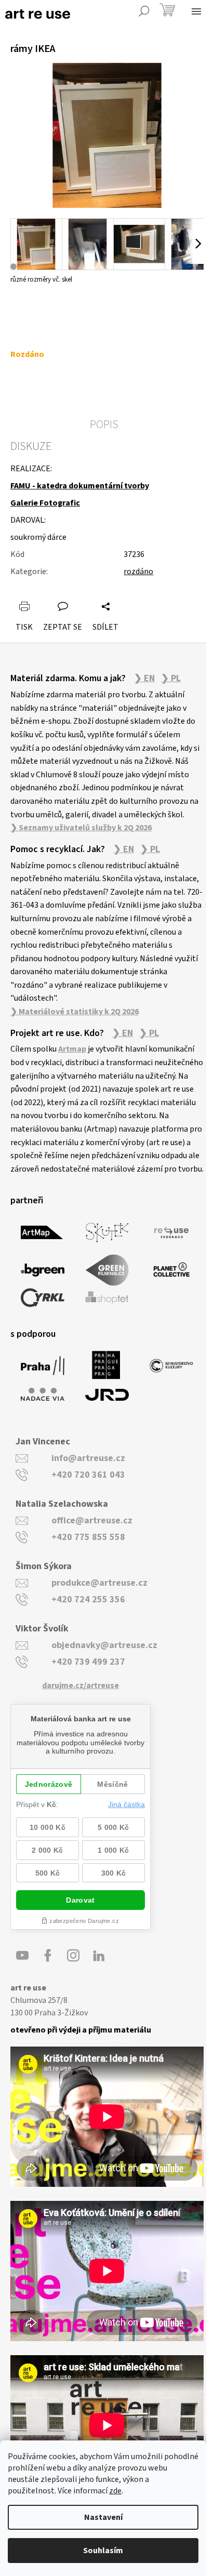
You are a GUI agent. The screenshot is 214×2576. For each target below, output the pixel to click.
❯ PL (171, 679)
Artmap (72, 1049)
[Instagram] (73, 1956)
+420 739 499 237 (88, 1662)
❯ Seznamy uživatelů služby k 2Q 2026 (81, 828)
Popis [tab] (104, 424)
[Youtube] (22, 1956)
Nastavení (103, 2517)
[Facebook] (48, 1956)
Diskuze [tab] (31, 446)
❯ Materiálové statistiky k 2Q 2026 (75, 1012)
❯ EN (144, 679)
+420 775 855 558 (88, 1537)
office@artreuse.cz (92, 1521)
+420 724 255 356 (88, 1599)
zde (115, 2491)
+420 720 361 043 (88, 1475)
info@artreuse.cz (88, 1458)
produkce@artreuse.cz (99, 1583)
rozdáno (138, 572)
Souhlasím (103, 2551)
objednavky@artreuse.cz (104, 1645)
